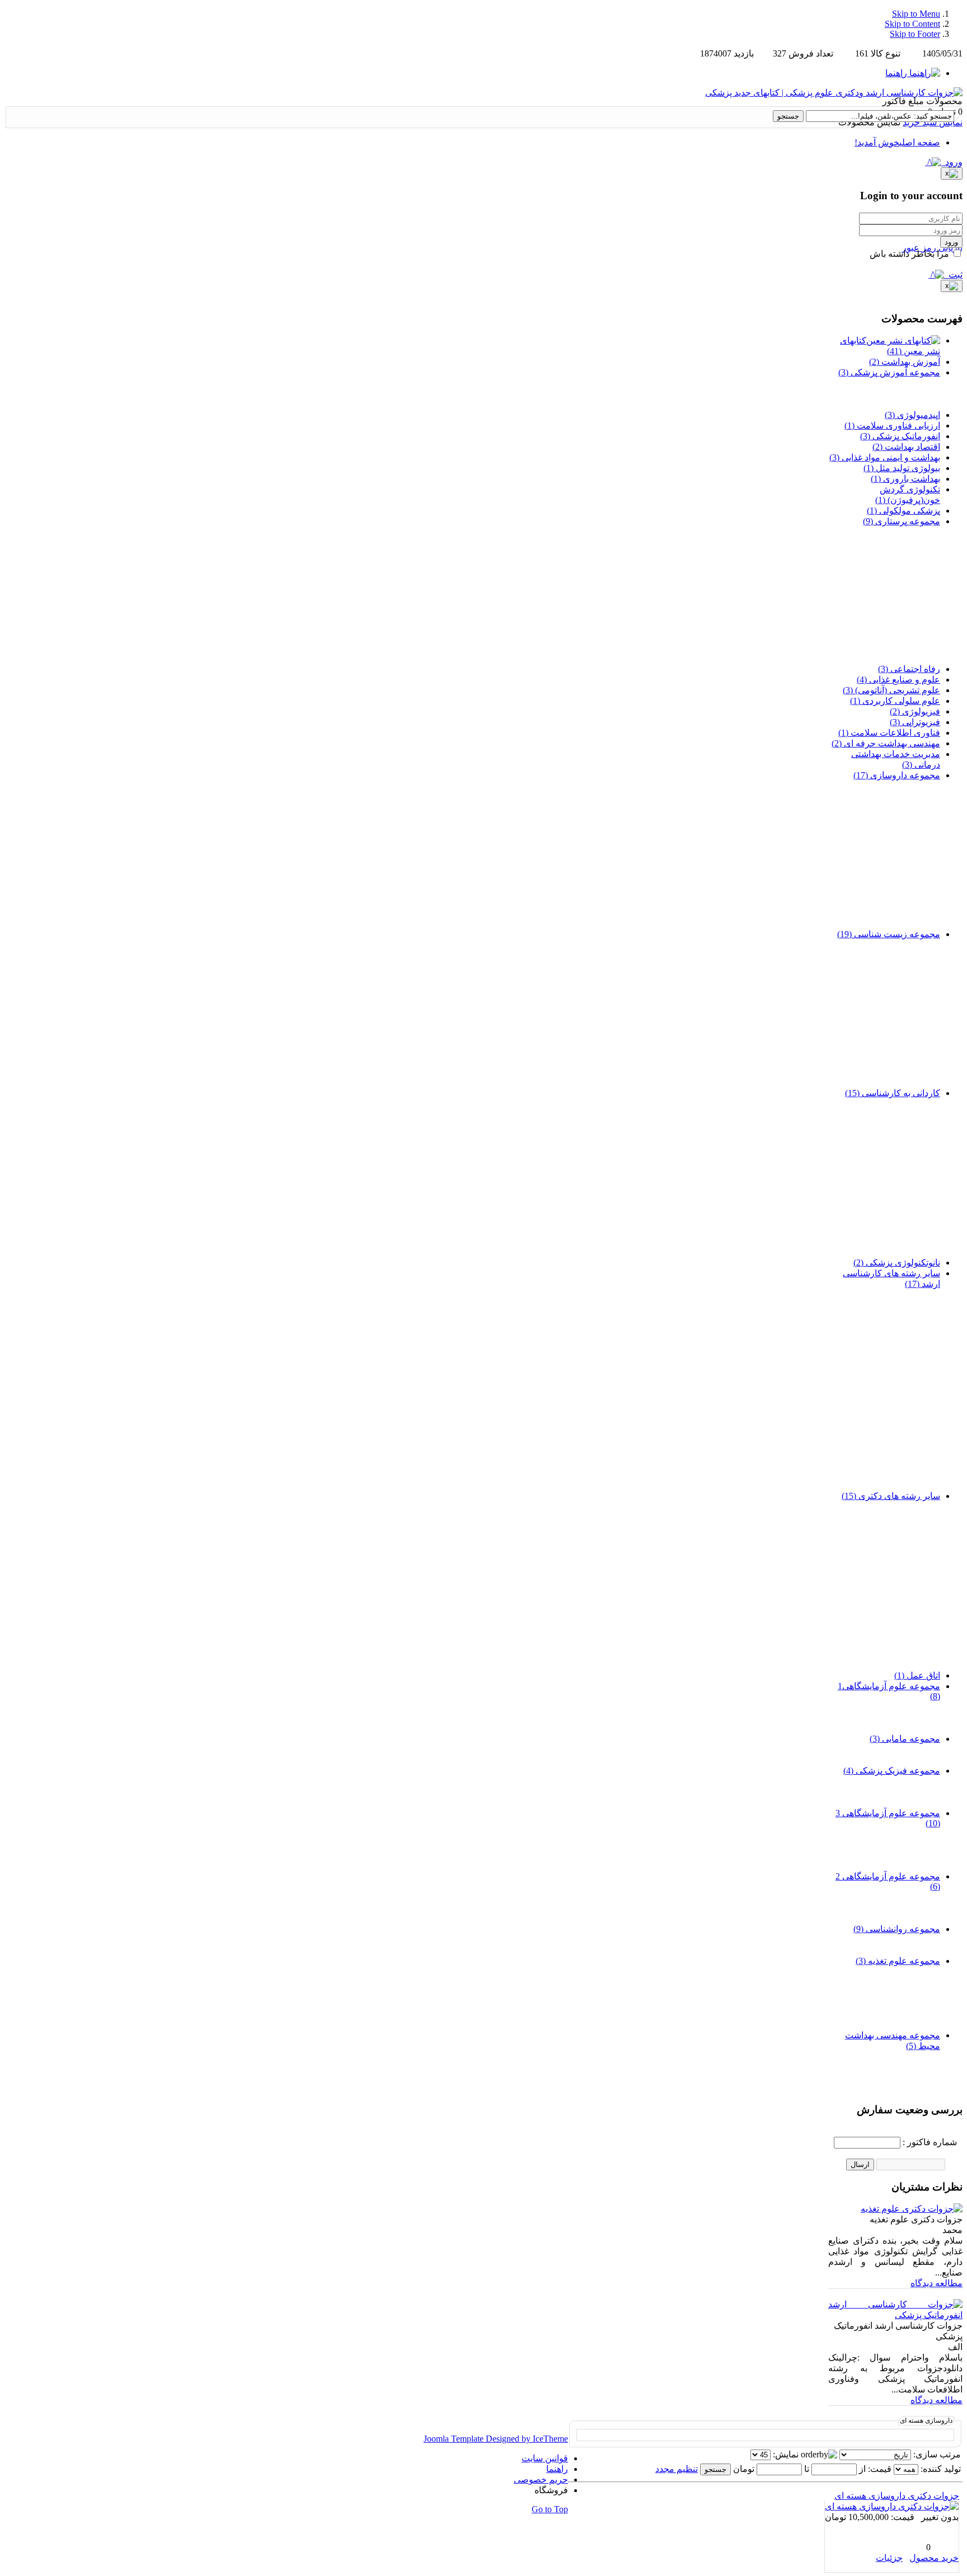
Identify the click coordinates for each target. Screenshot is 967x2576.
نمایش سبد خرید (933, 122)
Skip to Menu (916, 14)
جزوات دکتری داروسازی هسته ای (897, 2496)
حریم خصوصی (541, 2479)
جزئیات (889, 2558)
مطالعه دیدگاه (937, 2283)
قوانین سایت (545, 2458)
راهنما (557, 2469)
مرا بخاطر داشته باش (910, 254)
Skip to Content (912, 24)
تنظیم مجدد (677, 2469)
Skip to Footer (915, 34)
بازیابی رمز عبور (932, 248)
